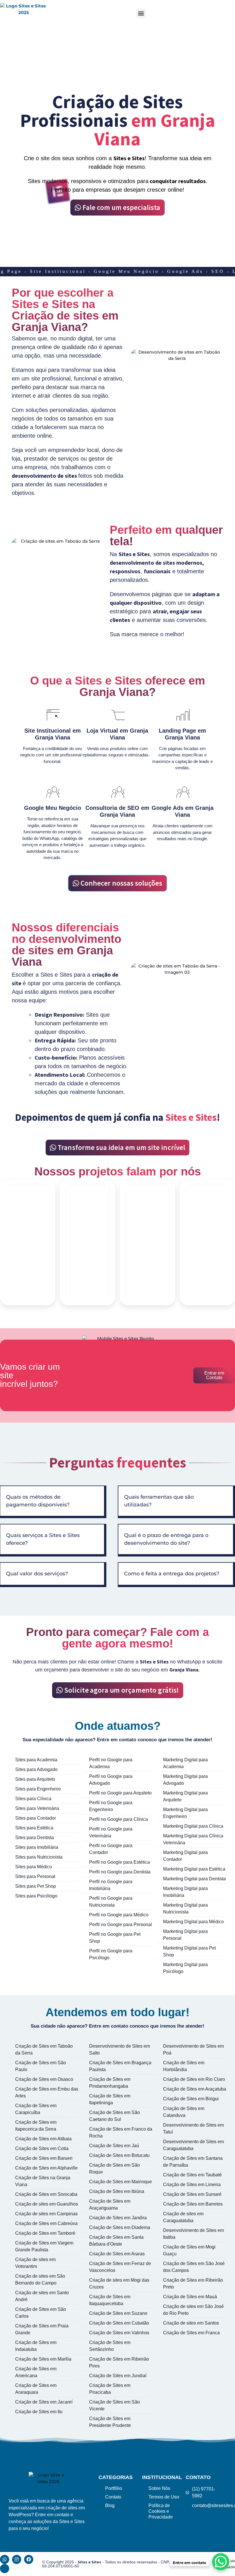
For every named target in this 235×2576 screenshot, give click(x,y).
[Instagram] (17, 2559)
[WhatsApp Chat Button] (221, 2562)
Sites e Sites (89, 2562)
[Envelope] (5, 2569)
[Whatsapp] (5, 2559)
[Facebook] (29, 2559)
